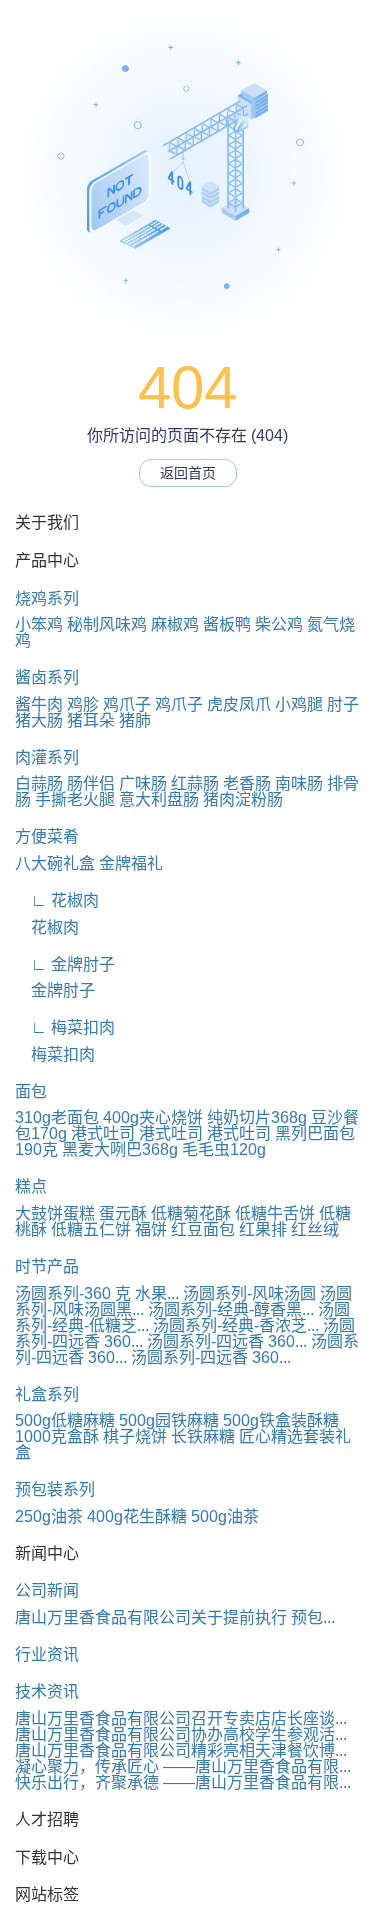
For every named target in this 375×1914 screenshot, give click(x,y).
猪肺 (135, 720)
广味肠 (143, 783)
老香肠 (247, 783)
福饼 (151, 1229)
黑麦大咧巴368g (120, 1149)
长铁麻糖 (203, 1436)
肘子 (343, 704)
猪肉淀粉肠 (243, 799)
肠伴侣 (91, 783)
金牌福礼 (131, 863)
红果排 (263, 1229)
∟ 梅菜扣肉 (65, 1027)
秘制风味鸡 (107, 624)
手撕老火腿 (75, 799)
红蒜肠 (195, 783)
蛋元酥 (123, 1213)
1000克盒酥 (57, 1436)
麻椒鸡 (175, 624)
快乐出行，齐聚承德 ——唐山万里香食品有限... (183, 1782)
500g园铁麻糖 (169, 1420)
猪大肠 (39, 720)
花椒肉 (47, 927)
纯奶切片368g (257, 1117)
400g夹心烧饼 (153, 1117)
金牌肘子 (55, 990)
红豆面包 (203, 1229)
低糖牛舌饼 (275, 1213)
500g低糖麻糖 (65, 1420)
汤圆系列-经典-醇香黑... (231, 1309)
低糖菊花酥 (191, 1213)
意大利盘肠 (159, 799)
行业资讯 (47, 1654)
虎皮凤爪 (239, 704)
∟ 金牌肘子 (65, 964)
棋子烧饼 (135, 1436)
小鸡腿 (299, 704)
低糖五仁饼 (91, 1229)
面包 (31, 1091)
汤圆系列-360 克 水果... (97, 1293)
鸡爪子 (127, 704)
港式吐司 (103, 1133)
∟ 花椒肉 (57, 900)
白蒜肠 (39, 783)
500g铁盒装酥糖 (281, 1420)
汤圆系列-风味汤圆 (249, 1293)
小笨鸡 (39, 624)
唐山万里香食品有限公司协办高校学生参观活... (181, 1734)
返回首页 (188, 473)
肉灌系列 (47, 757)
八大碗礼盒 (55, 863)
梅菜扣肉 (55, 1054)
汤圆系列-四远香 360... (227, 1341)
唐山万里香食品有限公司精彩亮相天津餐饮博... (181, 1750)
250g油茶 (49, 1516)
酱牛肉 (39, 704)
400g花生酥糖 (137, 1516)
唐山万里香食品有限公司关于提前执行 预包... (175, 1617)
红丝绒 (315, 1229)
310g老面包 (57, 1117)
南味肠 (299, 783)
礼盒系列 (47, 1394)
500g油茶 (225, 1516)
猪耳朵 (91, 720)
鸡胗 (83, 704)
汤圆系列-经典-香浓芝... (236, 1325)
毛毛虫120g (224, 1149)
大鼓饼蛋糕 (55, 1213)
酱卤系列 (47, 677)
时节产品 (47, 1266)
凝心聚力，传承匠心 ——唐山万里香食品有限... (183, 1766)
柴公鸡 (279, 624)
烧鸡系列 (47, 598)
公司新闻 (47, 1590)
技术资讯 (47, 1691)
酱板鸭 (227, 624)
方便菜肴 (47, 836)
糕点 (31, 1186)
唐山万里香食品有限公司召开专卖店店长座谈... (181, 1718)
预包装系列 (55, 1489)
